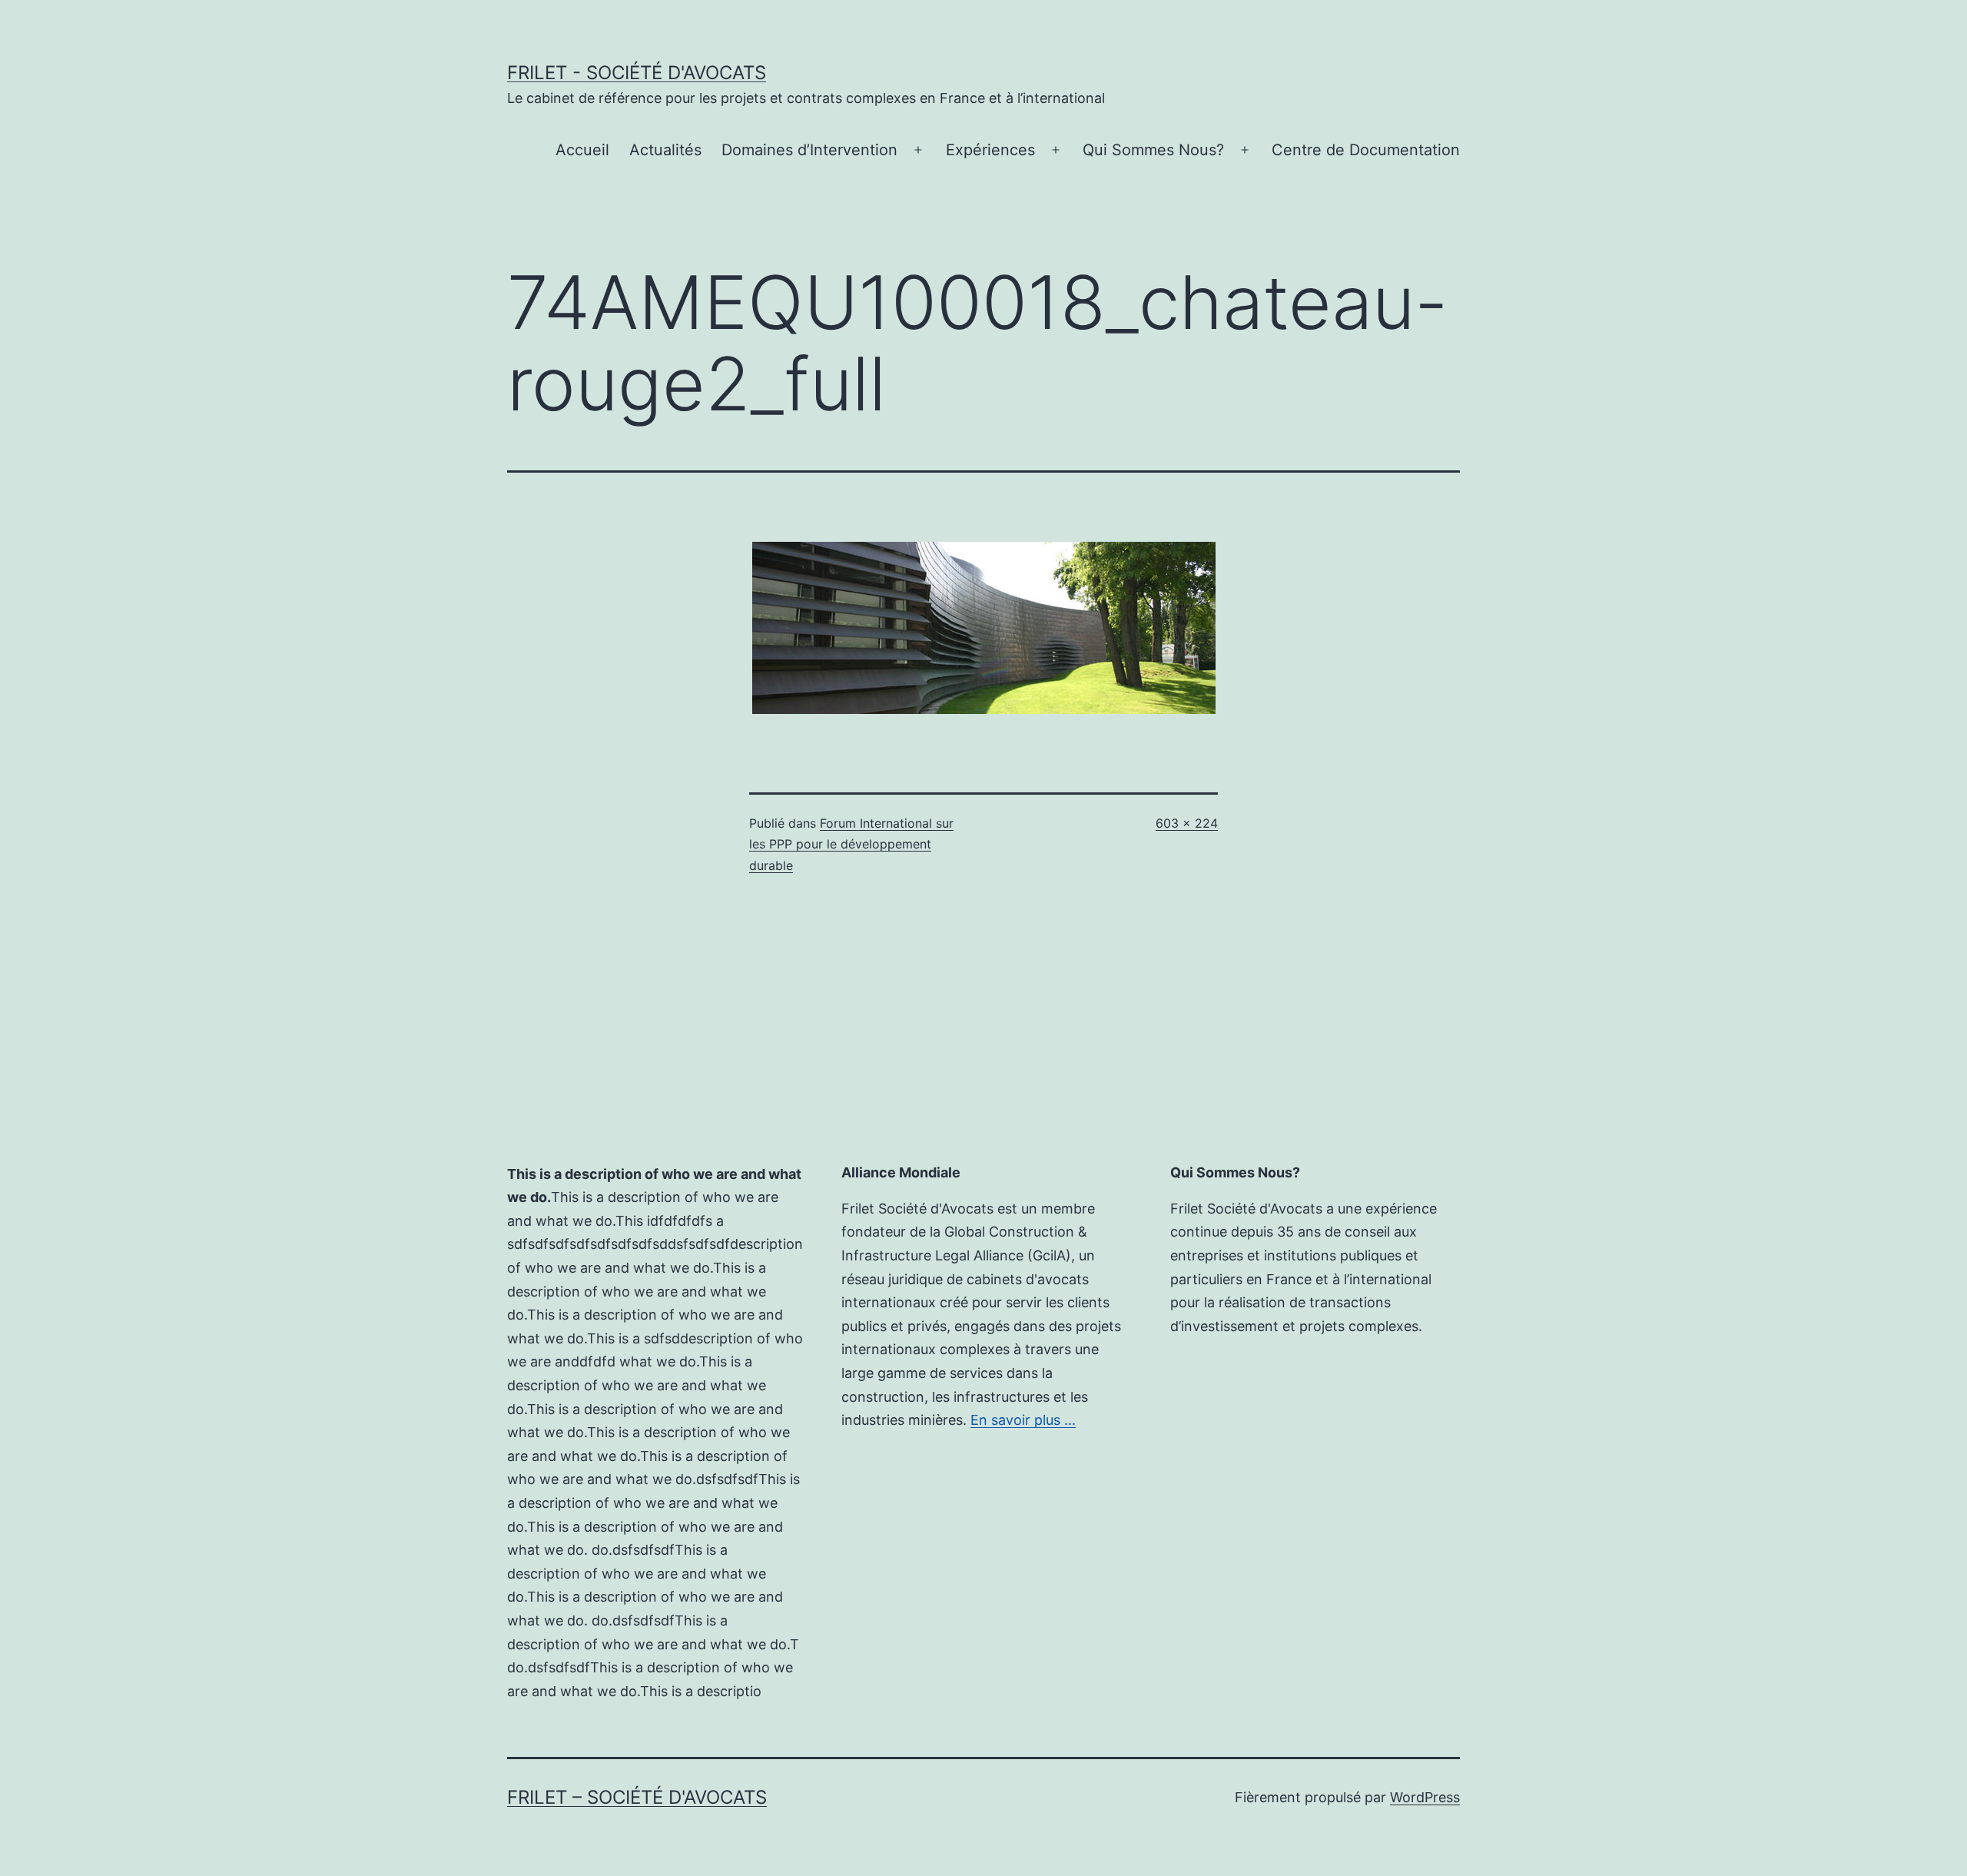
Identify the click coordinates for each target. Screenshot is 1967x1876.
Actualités (665, 150)
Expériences (990, 150)
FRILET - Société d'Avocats (637, 73)
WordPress (1425, 1797)
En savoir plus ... (1023, 1420)
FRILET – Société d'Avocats (637, 1797)
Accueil (582, 150)
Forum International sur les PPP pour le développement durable (851, 844)
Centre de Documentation (1366, 150)
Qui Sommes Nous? (1153, 150)
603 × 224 (1187, 823)
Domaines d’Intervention (809, 150)
